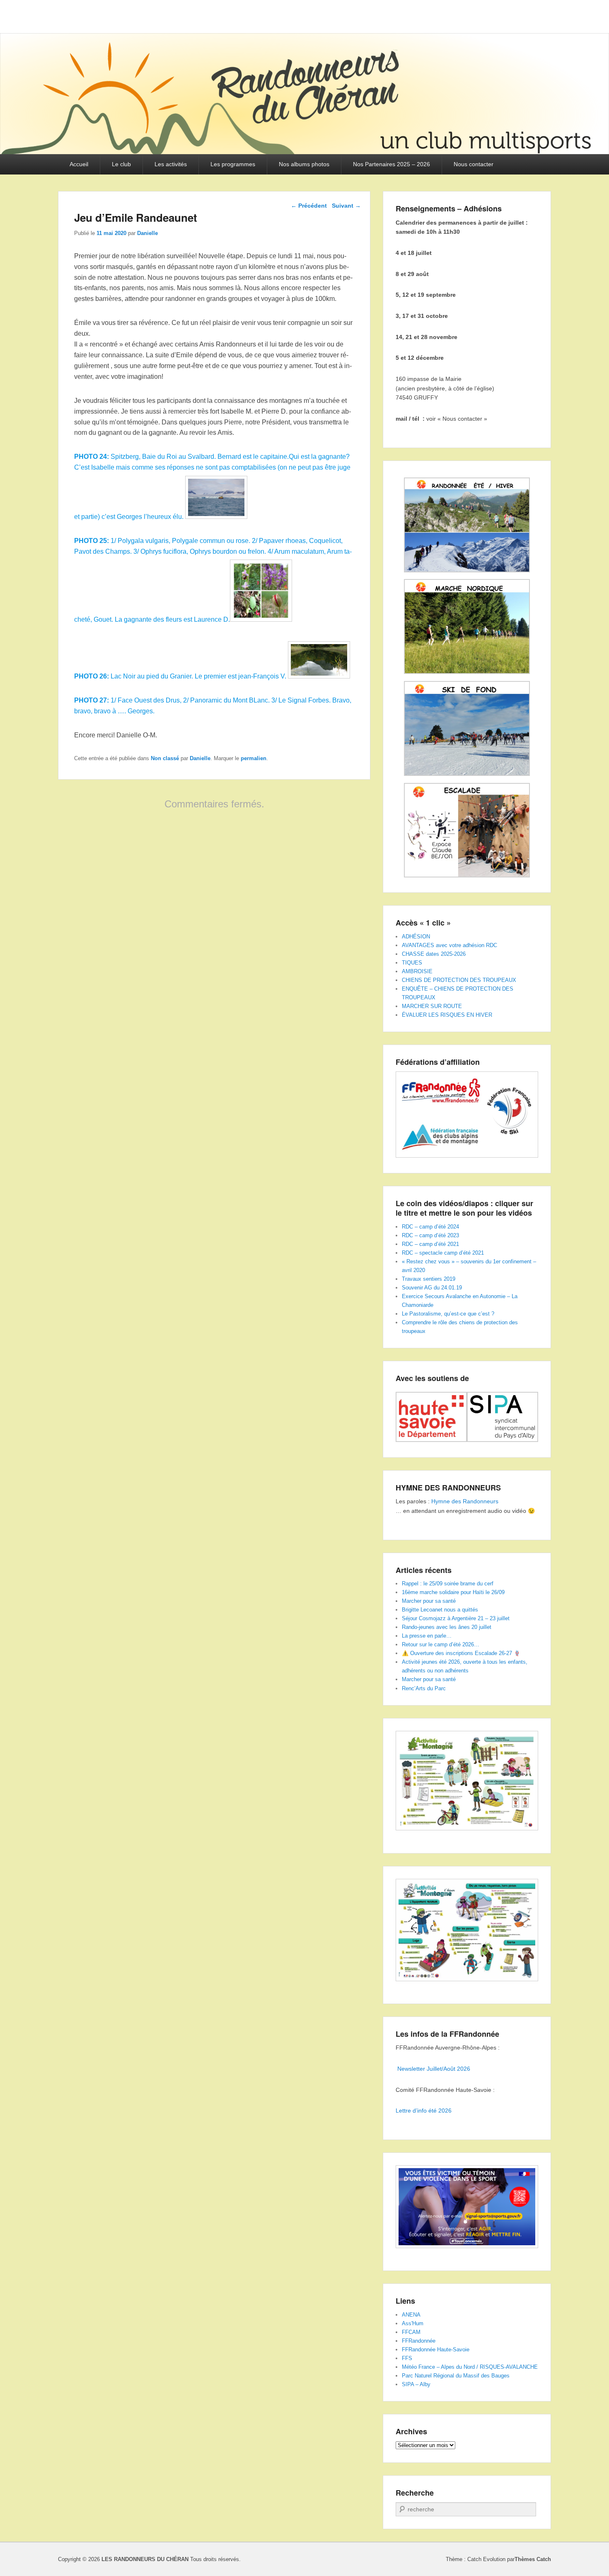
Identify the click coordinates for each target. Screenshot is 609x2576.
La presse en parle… (427, 1636)
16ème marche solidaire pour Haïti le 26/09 (453, 1592)
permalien (254, 758)
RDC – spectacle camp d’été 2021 (443, 1253)
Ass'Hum (413, 2323)
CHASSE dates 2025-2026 (434, 954)
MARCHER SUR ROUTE (432, 1006)
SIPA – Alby (416, 2384)
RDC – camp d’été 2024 (430, 1227)
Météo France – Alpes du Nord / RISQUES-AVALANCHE (470, 2367)
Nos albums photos (304, 164)
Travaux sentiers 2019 (429, 1279)
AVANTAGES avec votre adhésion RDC (450, 945)
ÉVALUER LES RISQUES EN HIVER (447, 1015)
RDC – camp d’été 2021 (430, 1244)
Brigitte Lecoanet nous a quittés (440, 1610)
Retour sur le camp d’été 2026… (441, 1644)
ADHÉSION (416, 937)
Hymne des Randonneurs (465, 1501)
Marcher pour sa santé (429, 1601)
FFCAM (411, 2332)
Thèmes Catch (533, 2559)
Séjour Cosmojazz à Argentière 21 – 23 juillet (456, 1618)
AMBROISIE (417, 971)
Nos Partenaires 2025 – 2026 (391, 164)
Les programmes (233, 164)
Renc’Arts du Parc (424, 1688)
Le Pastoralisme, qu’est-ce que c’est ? (448, 1314)
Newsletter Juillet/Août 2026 (434, 2069)
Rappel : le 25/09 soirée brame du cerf (448, 1584)
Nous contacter (474, 164)
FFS (407, 2358)
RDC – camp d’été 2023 (430, 1235)
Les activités (171, 164)
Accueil (79, 164)
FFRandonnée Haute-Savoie (436, 2349)
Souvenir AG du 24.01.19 (432, 1288)
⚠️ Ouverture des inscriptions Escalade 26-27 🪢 (461, 1653)
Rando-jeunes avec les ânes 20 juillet (447, 1627)
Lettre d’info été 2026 (424, 2111)
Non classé (165, 758)
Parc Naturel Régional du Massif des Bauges (456, 2376)
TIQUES (412, 963)
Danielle (147, 233)
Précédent (309, 206)
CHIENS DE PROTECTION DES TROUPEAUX (459, 980)
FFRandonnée (419, 2341)
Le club (121, 164)
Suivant (346, 206)
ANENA (411, 2315)
